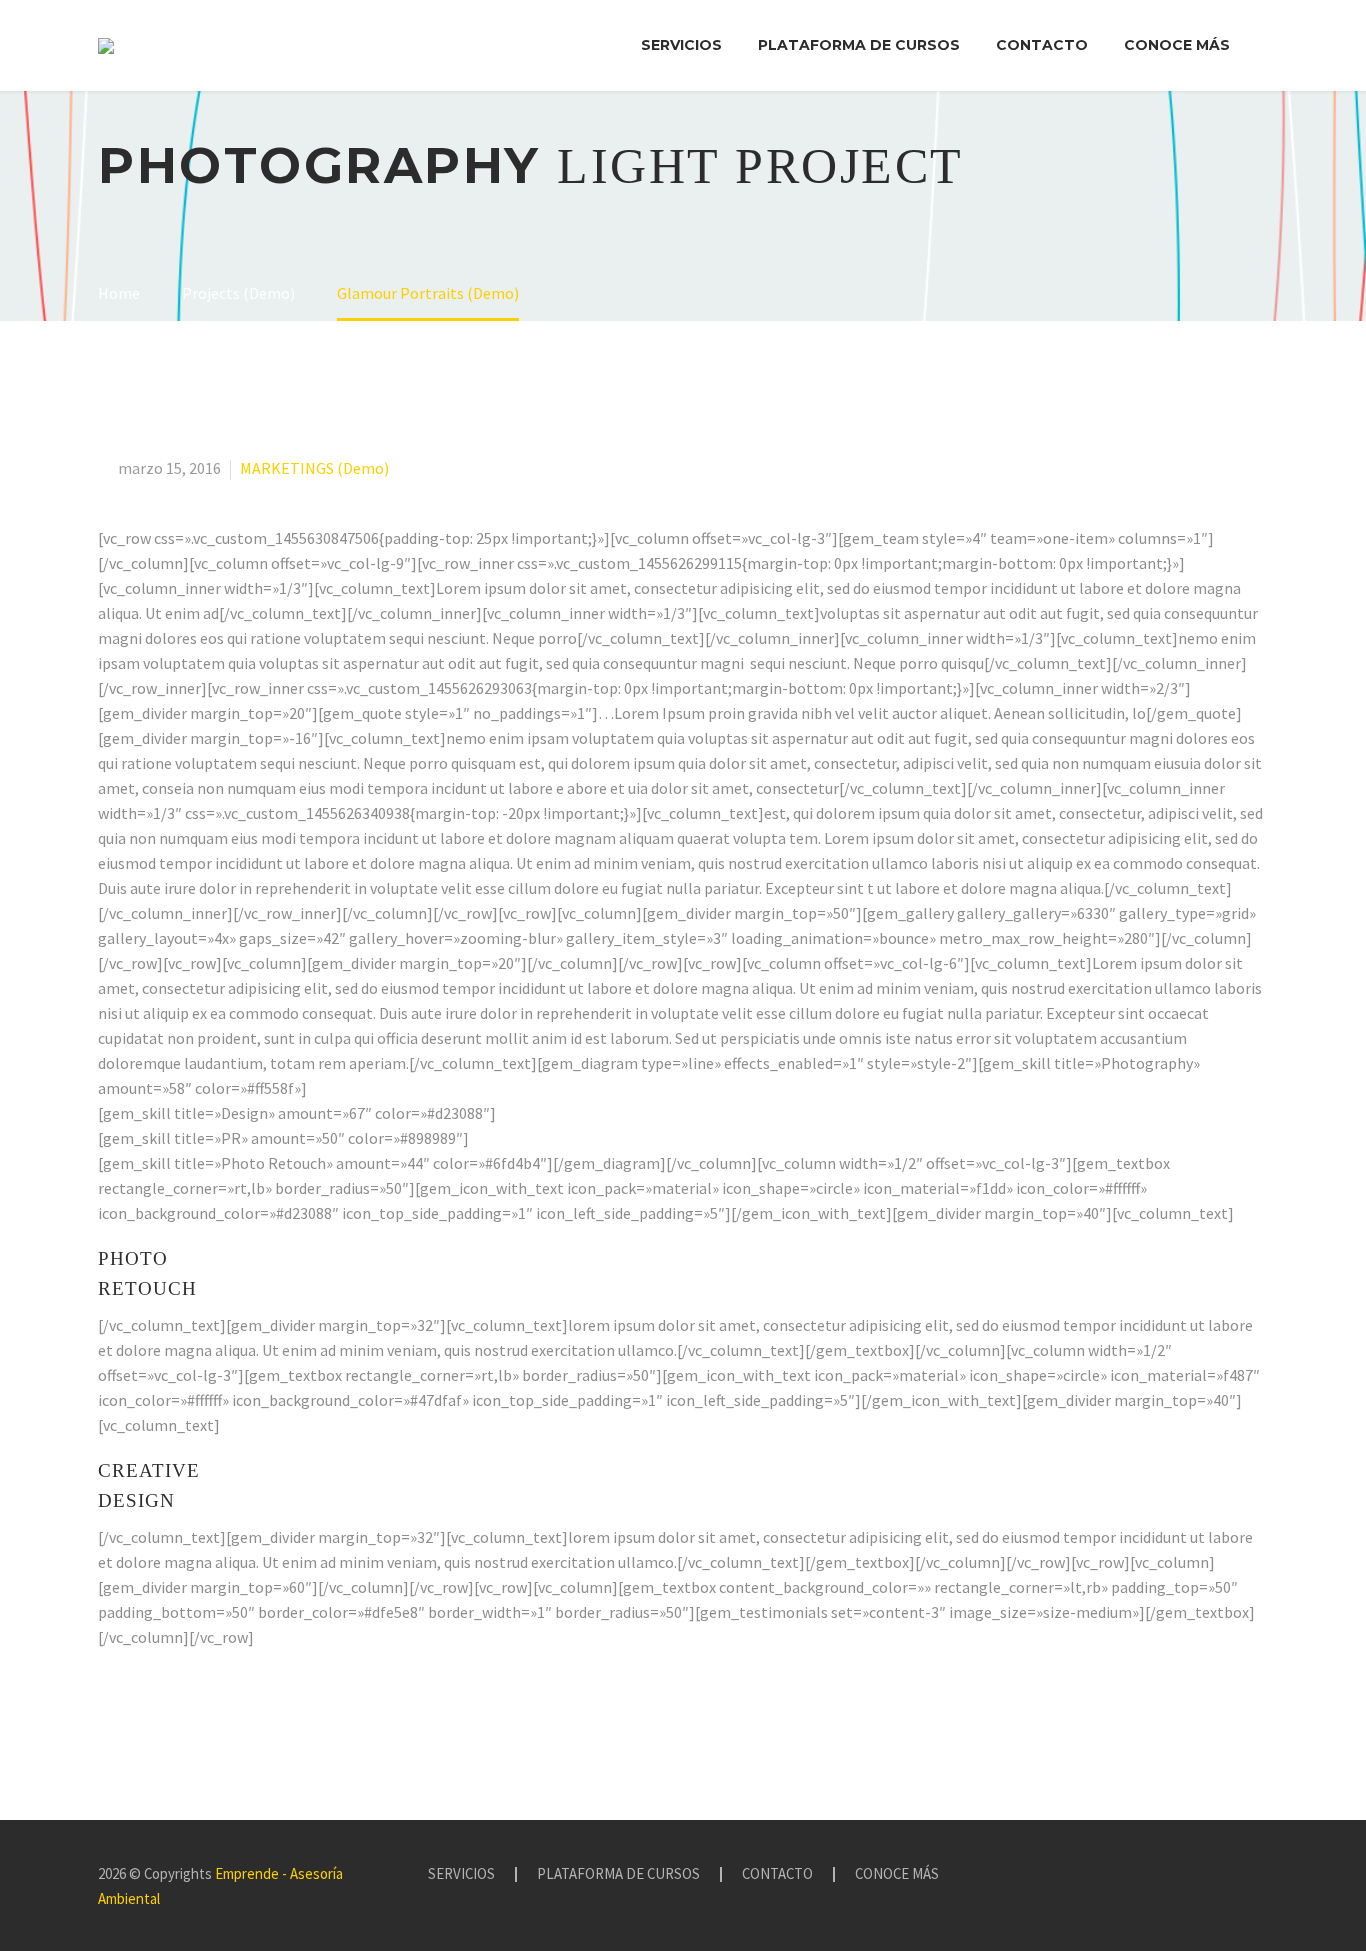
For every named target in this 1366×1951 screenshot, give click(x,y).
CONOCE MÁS (1177, 45)
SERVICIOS (681, 45)
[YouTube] (1236, 1875)
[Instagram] (1210, 1875)
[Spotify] (1262, 1875)
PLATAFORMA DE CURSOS (859, 45)
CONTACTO (1042, 45)
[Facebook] (1184, 1875)
